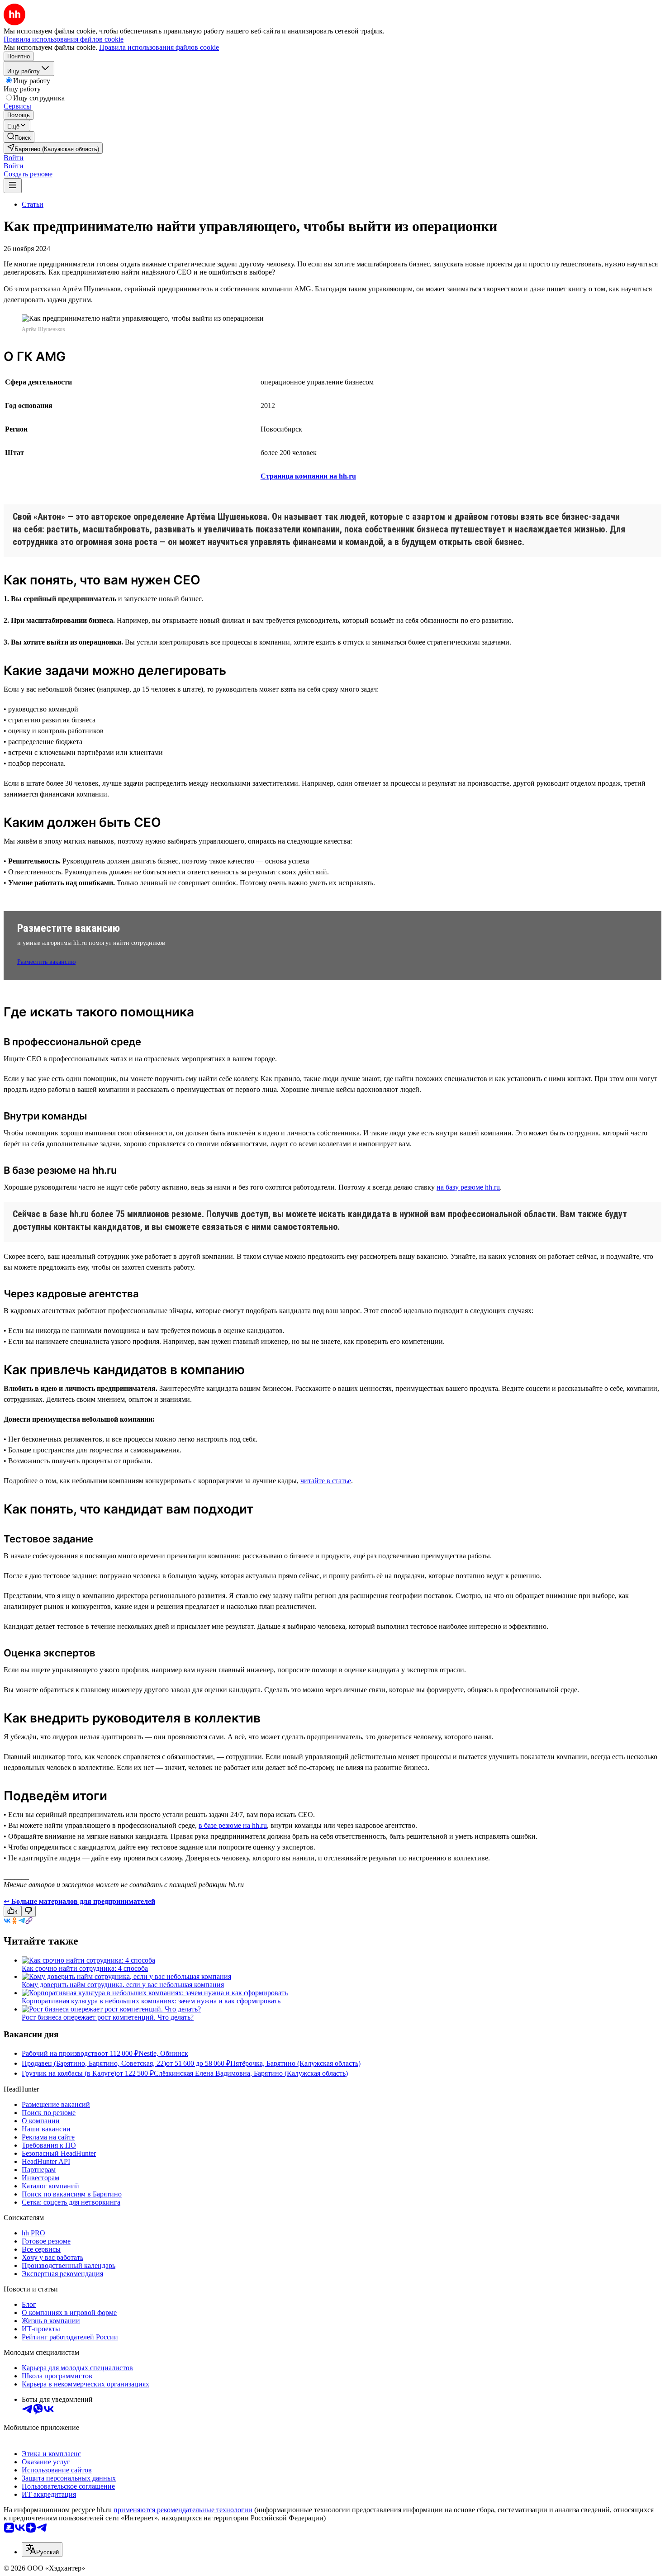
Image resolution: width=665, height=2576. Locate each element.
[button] (14, 158)
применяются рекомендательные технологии (183, 2510)
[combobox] (42, 2550)
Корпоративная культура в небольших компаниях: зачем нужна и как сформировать (151, 2001)
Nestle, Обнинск (163, 2053)
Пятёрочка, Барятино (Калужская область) (295, 2063)
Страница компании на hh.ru (308, 476)
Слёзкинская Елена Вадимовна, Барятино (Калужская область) (251, 2073)
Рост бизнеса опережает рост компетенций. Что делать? (108, 2017)
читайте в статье (326, 1481)
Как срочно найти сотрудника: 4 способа (85, 1968)
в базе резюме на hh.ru (233, 1825)
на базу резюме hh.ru (468, 1187)
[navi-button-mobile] (13, 186)
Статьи (33, 204)
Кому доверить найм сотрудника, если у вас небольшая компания (123, 1985)
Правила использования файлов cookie (159, 47)
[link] (19, 137)
